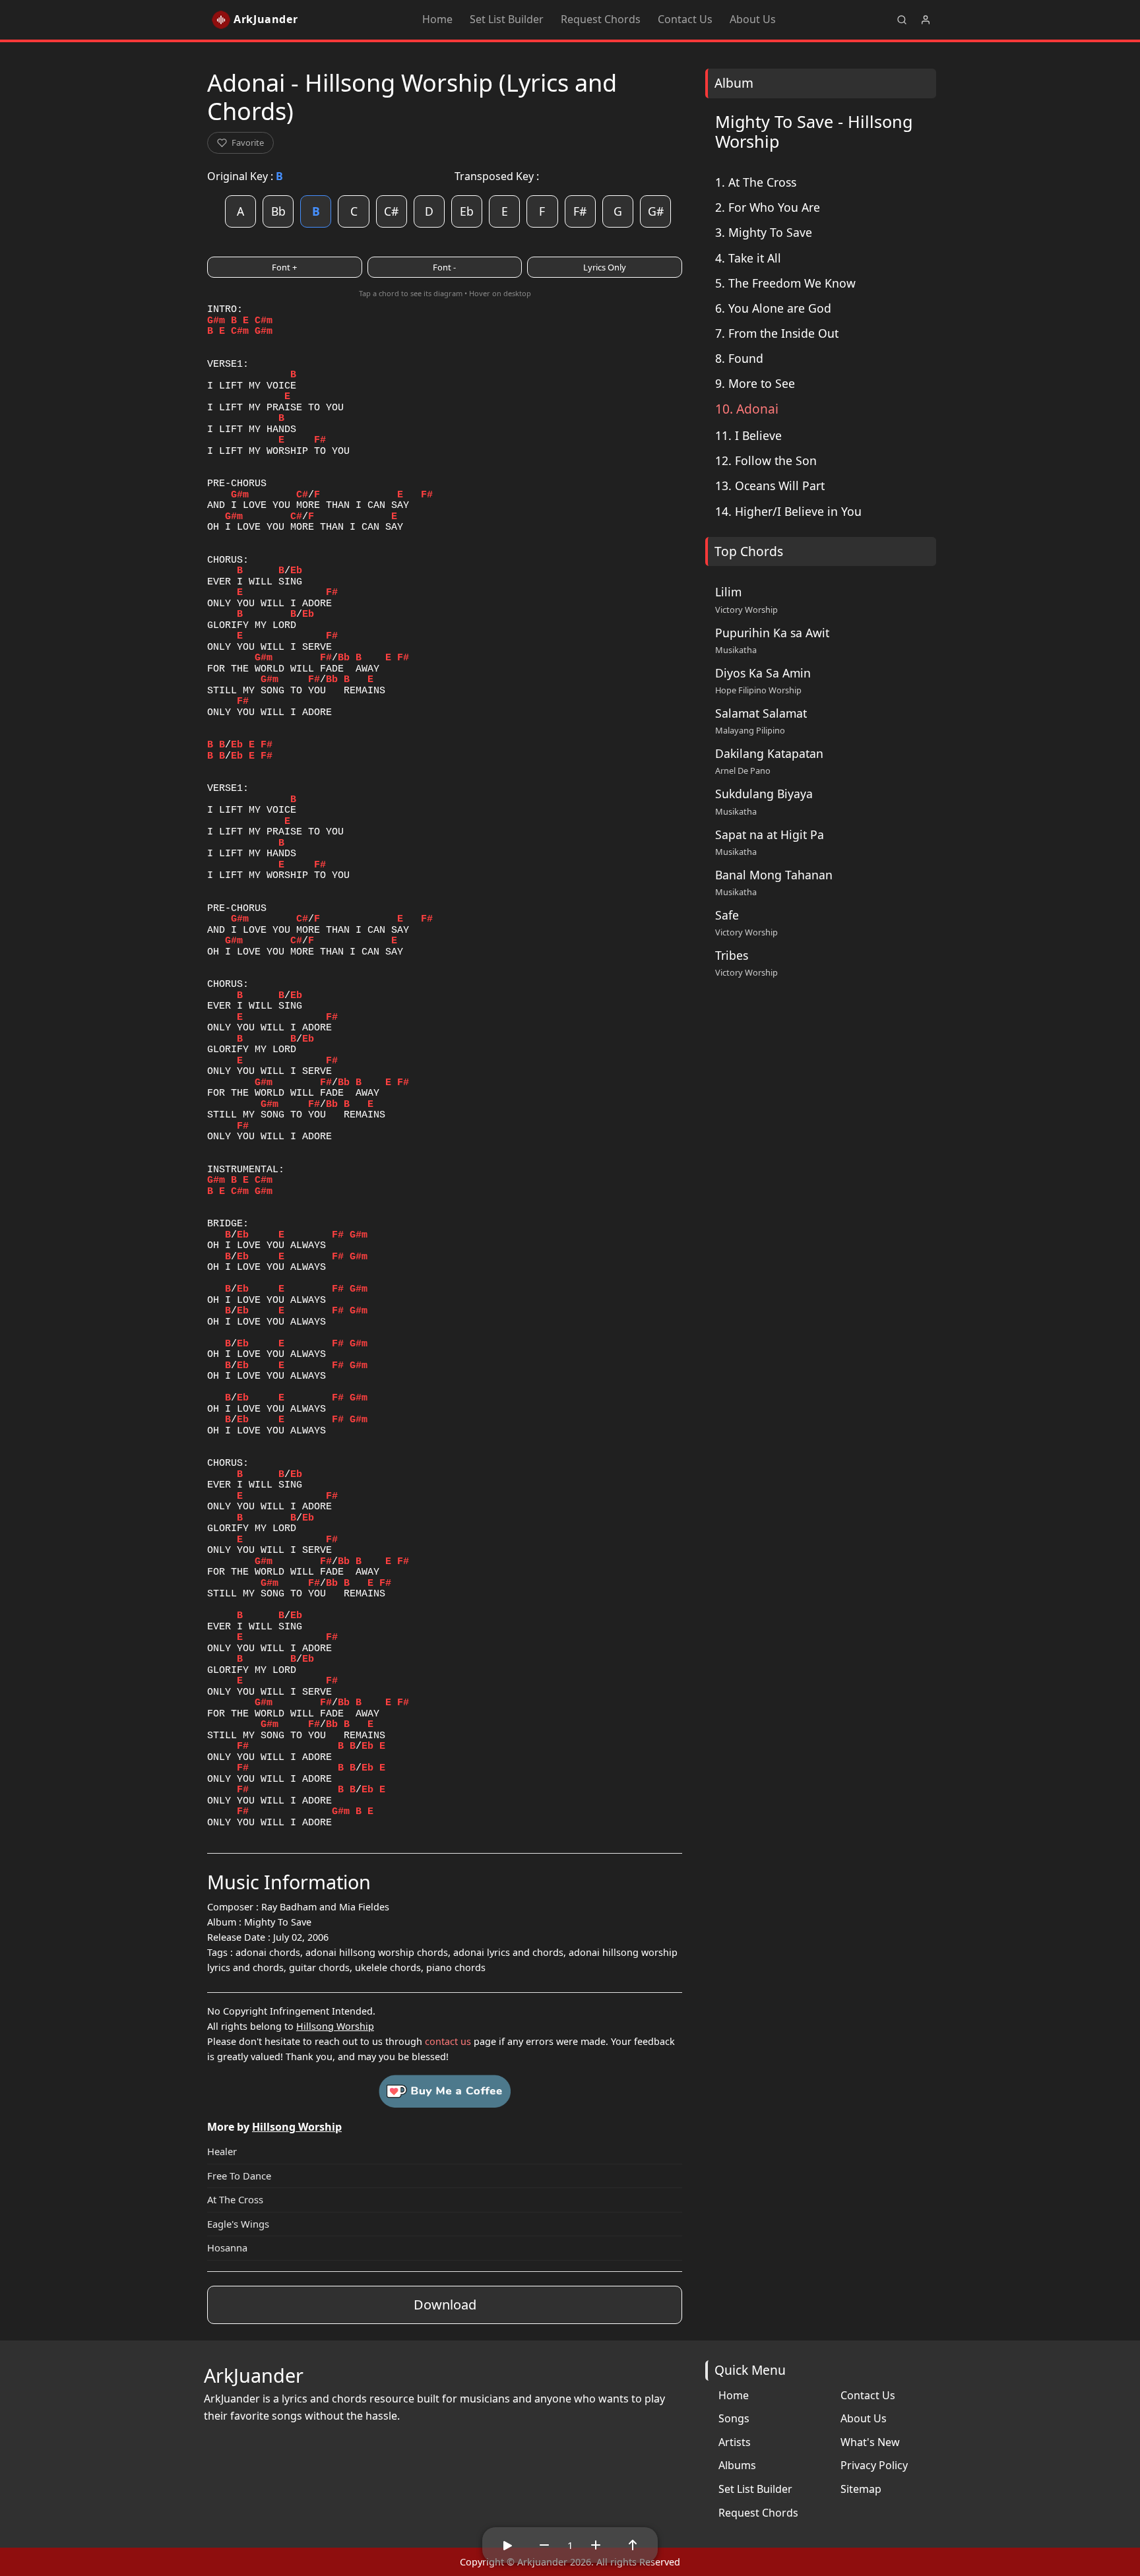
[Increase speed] (596, 2545)
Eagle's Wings (238, 2224)
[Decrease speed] (544, 2545)
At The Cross (235, 2199)
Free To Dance (239, 2176)
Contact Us (685, 19)
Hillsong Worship (335, 2026)
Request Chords (601, 19)
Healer (222, 2151)
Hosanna (227, 2247)
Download (445, 2305)
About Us (753, 19)
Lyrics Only (605, 267)
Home (437, 19)
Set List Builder (507, 19)
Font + (284, 267)
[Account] (926, 20)
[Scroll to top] (633, 2545)
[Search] (902, 20)
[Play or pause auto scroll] (507, 2545)
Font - (444, 267)
